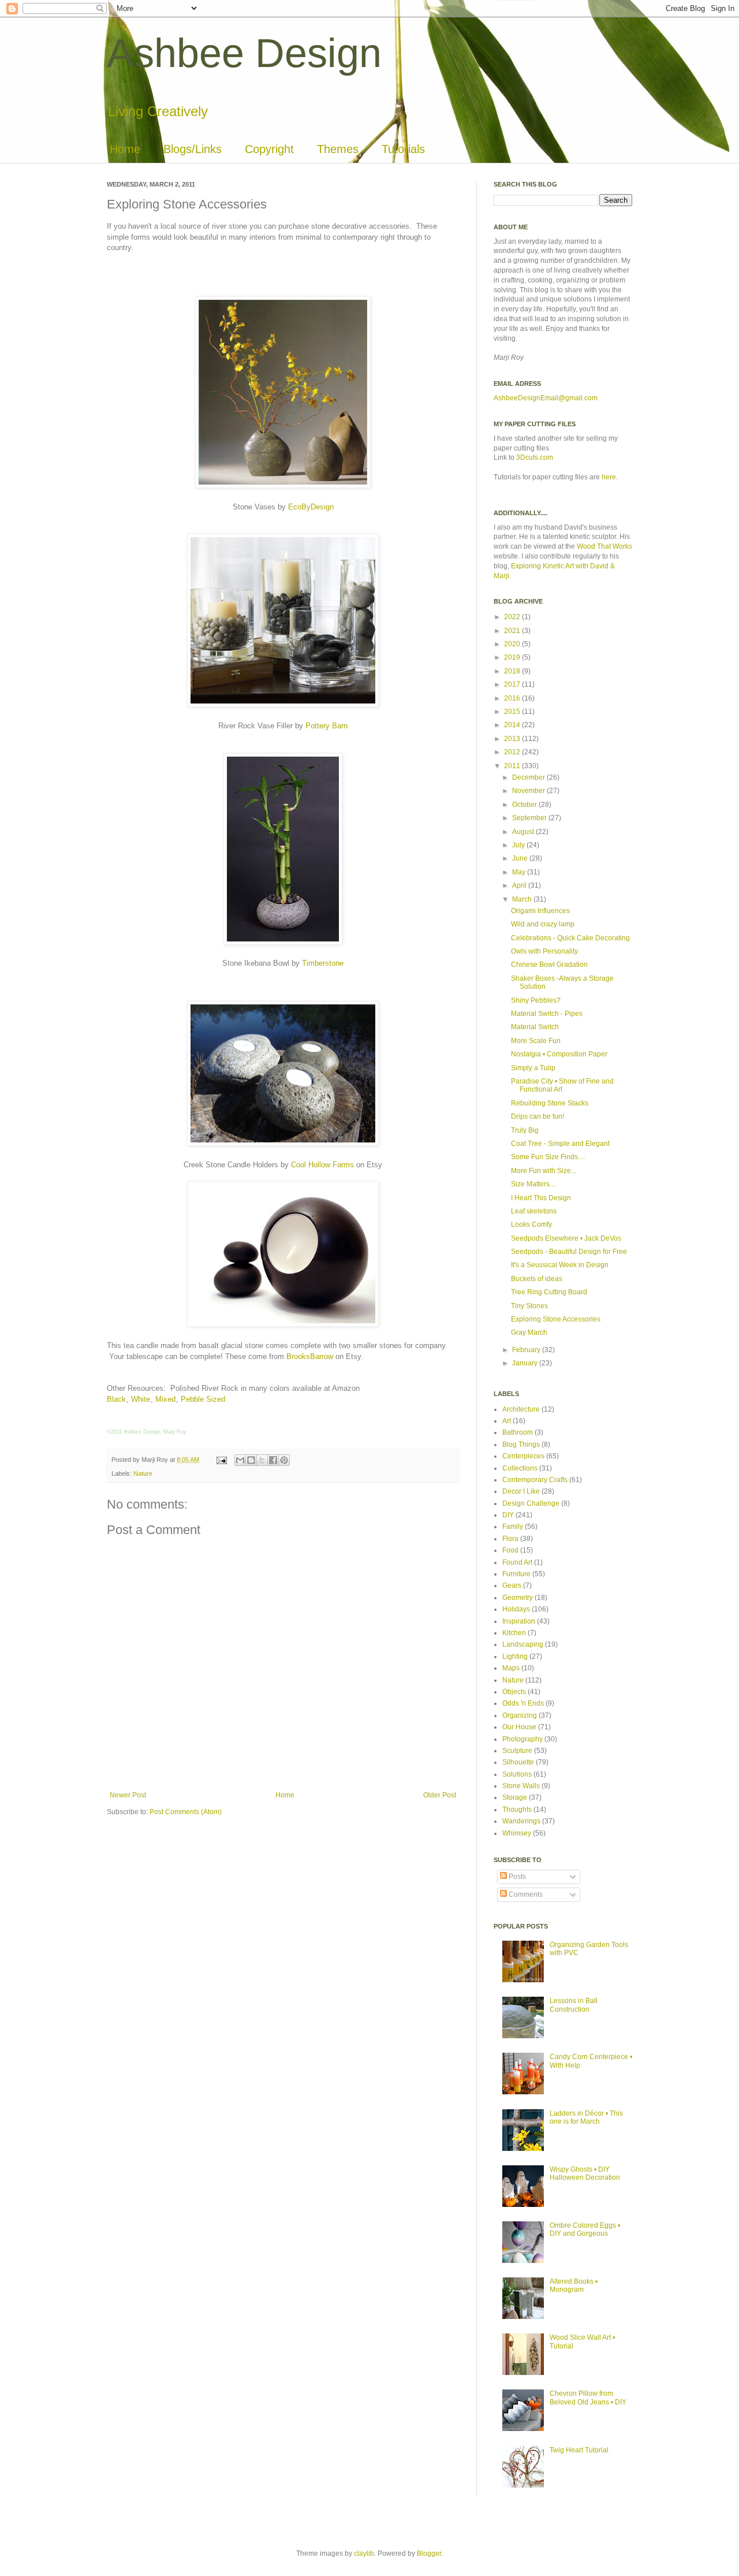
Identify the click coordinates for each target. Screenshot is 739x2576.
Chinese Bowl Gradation (549, 965)
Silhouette (518, 1762)
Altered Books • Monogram (574, 2285)
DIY (508, 1515)
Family (513, 1527)
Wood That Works (604, 546)
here (609, 477)
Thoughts (517, 1810)
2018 (513, 671)
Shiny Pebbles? (536, 1000)
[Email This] (240, 1460)
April (520, 885)
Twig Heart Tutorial (579, 2450)
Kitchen (514, 1633)
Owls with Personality (544, 951)
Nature (143, 1473)
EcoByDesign (311, 507)
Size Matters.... (534, 1184)
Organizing (520, 1715)
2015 (513, 712)
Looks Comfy (531, 1224)
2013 (513, 739)
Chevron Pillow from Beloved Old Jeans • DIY (588, 2398)
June (521, 858)
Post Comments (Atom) (186, 1812)
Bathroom (518, 1432)
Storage (515, 1797)
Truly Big (525, 1130)
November (529, 791)
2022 (513, 617)
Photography (522, 1739)
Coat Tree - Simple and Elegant (560, 1144)
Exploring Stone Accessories (556, 1319)
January (526, 1363)
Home (125, 149)
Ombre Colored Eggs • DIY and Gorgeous (585, 2229)
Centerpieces (523, 1456)
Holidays (516, 1609)
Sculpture (517, 1751)
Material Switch (535, 1027)
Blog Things (521, 1445)
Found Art (517, 1562)
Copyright (269, 149)
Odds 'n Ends (523, 1703)
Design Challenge (531, 1503)
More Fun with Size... (544, 1171)
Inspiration (519, 1621)
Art (507, 1421)
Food (510, 1550)
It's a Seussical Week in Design (560, 1265)
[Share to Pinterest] (284, 1460)
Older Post (440, 1795)
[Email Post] (221, 1460)
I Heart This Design (541, 1198)
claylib (364, 2553)
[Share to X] (262, 1460)
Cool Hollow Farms (322, 1165)
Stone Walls (521, 1786)
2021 (513, 631)
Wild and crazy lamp (543, 924)
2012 (513, 752)
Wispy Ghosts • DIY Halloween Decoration (585, 2173)
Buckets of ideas (537, 1279)
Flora (510, 1539)
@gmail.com (578, 398)
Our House (519, 1727)
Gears (512, 1585)
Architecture (521, 1409)
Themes (338, 149)
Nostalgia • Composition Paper (559, 1054)
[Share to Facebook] (273, 1460)
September (530, 818)
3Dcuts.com (535, 457)
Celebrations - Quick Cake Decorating (570, 938)
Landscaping (523, 1644)
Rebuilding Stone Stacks (550, 1103)
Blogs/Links (193, 149)
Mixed (165, 1399)
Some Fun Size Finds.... (548, 1157)
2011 (513, 766)
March (523, 899)
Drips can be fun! (538, 1116)
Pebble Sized (203, 1399)
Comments (525, 1894)
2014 (513, 725)
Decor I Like (521, 1491)
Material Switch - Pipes (547, 1014)
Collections (520, 1468)
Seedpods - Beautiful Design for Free (569, 1252)
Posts (516, 1877)
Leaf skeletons (534, 1211)
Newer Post (128, 1795)
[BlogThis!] (251, 1460)
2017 (513, 684)
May (520, 872)
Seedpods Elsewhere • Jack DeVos (566, 1238)
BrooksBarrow (310, 1356)
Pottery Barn (326, 726)
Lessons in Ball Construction (574, 2005)
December (529, 777)
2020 (513, 644)
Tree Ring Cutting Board (549, 1292)
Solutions (517, 1774)
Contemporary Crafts (535, 1480)
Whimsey (517, 1833)
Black (116, 1399)
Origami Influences (540, 911)
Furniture (516, 1574)
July (519, 845)
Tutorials (403, 149)
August (524, 832)
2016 (513, 698)
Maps (511, 1668)
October (525, 805)
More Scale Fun (536, 1041)
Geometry (518, 1598)
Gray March (529, 1332)
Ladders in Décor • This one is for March (586, 2117)
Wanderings (521, 1821)
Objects (514, 1692)
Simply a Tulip (533, 1068)
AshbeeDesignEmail (526, 398)
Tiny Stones (529, 1306)
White (141, 1399)
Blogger (429, 2553)
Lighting (515, 1656)
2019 (513, 657)
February (527, 1350)
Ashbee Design (244, 53)
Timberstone (323, 963)
